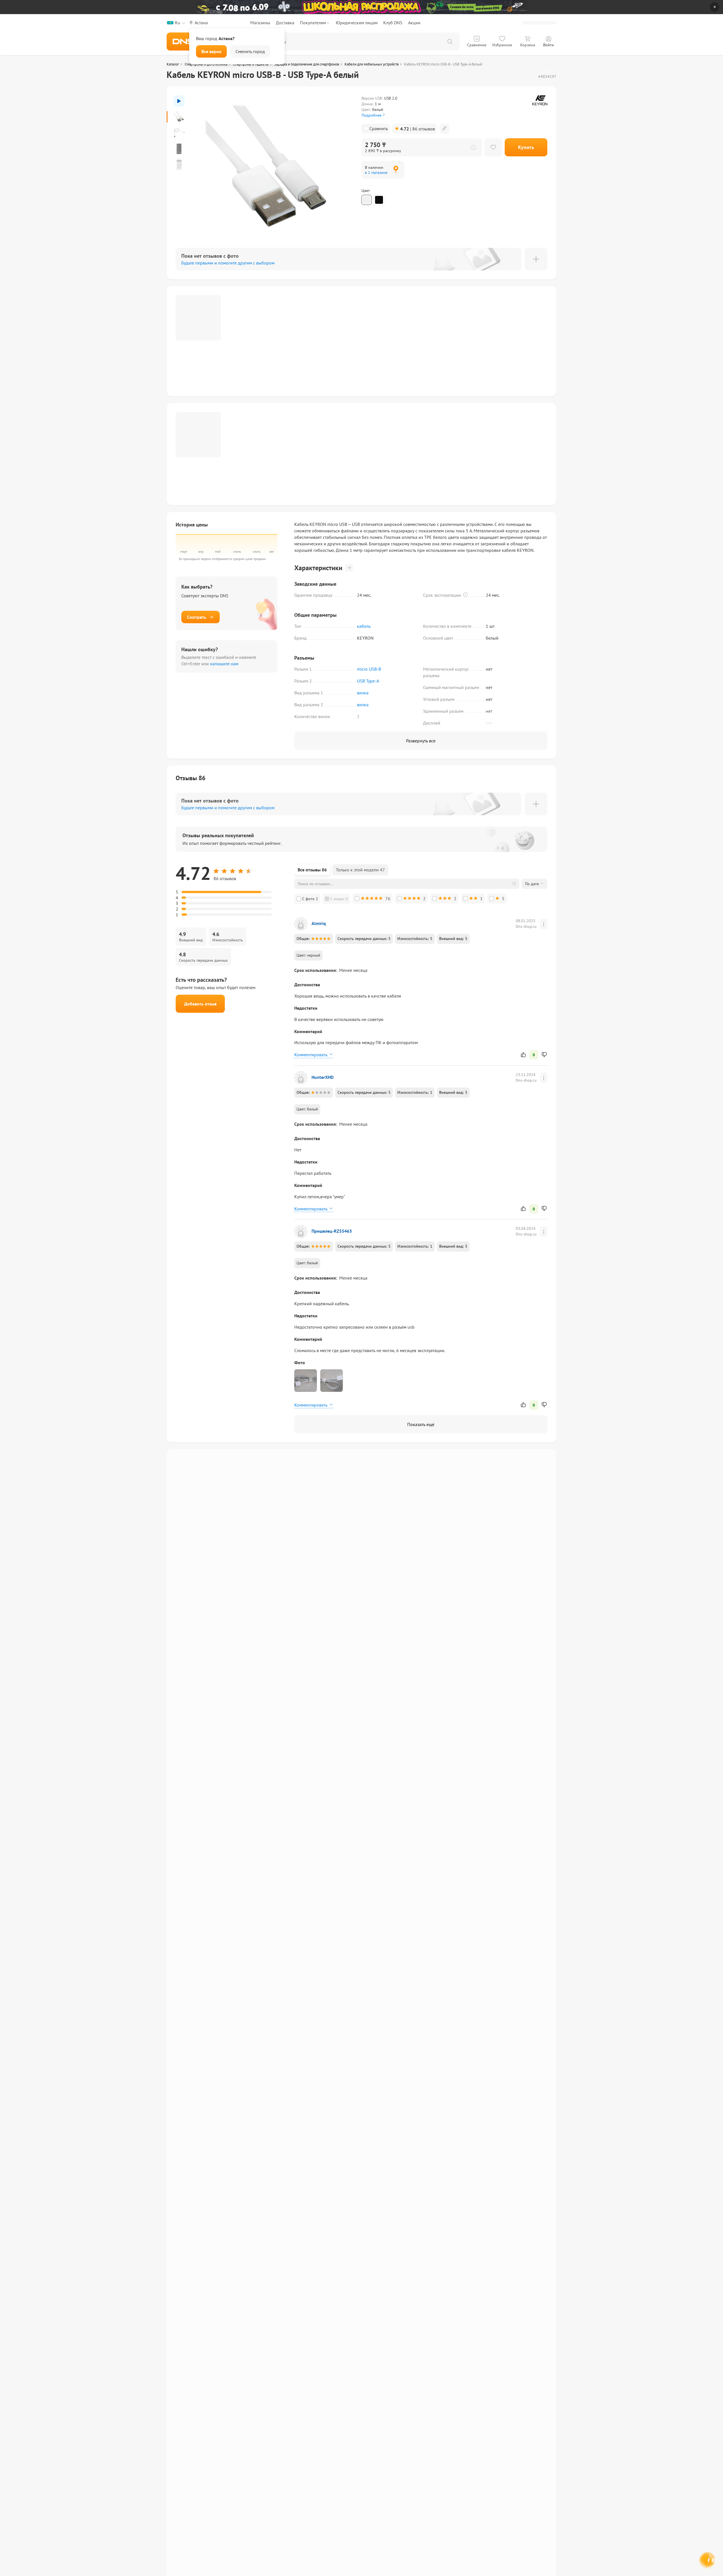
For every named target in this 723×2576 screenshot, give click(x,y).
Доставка (285, 23)
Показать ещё (421, 1424)
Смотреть (197, 617)
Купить (526, 147)
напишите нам (224, 664)
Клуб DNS (393, 23)
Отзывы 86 (190, 778)
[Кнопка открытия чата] (707, 2561)
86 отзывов (418, 129)
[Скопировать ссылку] (445, 129)
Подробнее (372, 115)
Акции (414, 23)
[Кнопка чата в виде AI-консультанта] (708, 2561)
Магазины (260, 23)
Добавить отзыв (200, 1004)
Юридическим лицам (357, 23)
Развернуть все (421, 741)
